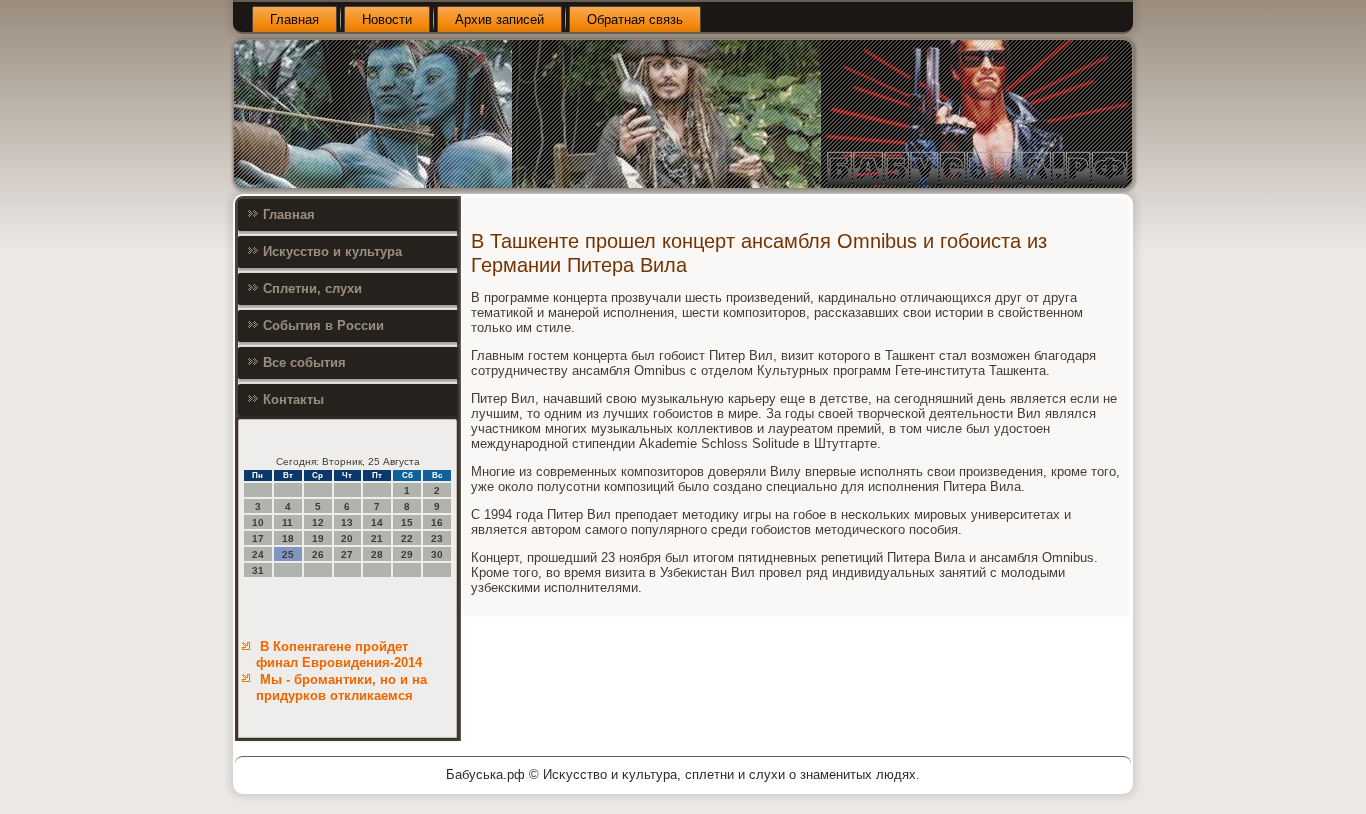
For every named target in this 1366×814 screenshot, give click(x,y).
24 (258, 554)
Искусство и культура (332, 251)
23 (437, 538)
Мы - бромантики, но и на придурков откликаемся (341, 687)
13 (347, 522)
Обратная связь (635, 19)
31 (258, 570)
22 (407, 538)
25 (288, 554)
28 (377, 554)
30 (437, 554)
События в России (323, 325)
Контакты (293, 399)
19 (318, 538)
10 (258, 522)
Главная (294, 19)
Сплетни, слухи (312, 288)
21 (377, 538)
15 (407, 522)
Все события (304, 362)
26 (318, 554)
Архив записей (499, 19)
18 (288, 538)
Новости (387, 19)
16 (437, 522)
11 (287, 522)
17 (258, 538)
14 (377, 522)
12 (318, 522)
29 (407, 554)
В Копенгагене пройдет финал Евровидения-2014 (339, 654)
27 (347, 554)
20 (347, 538)
